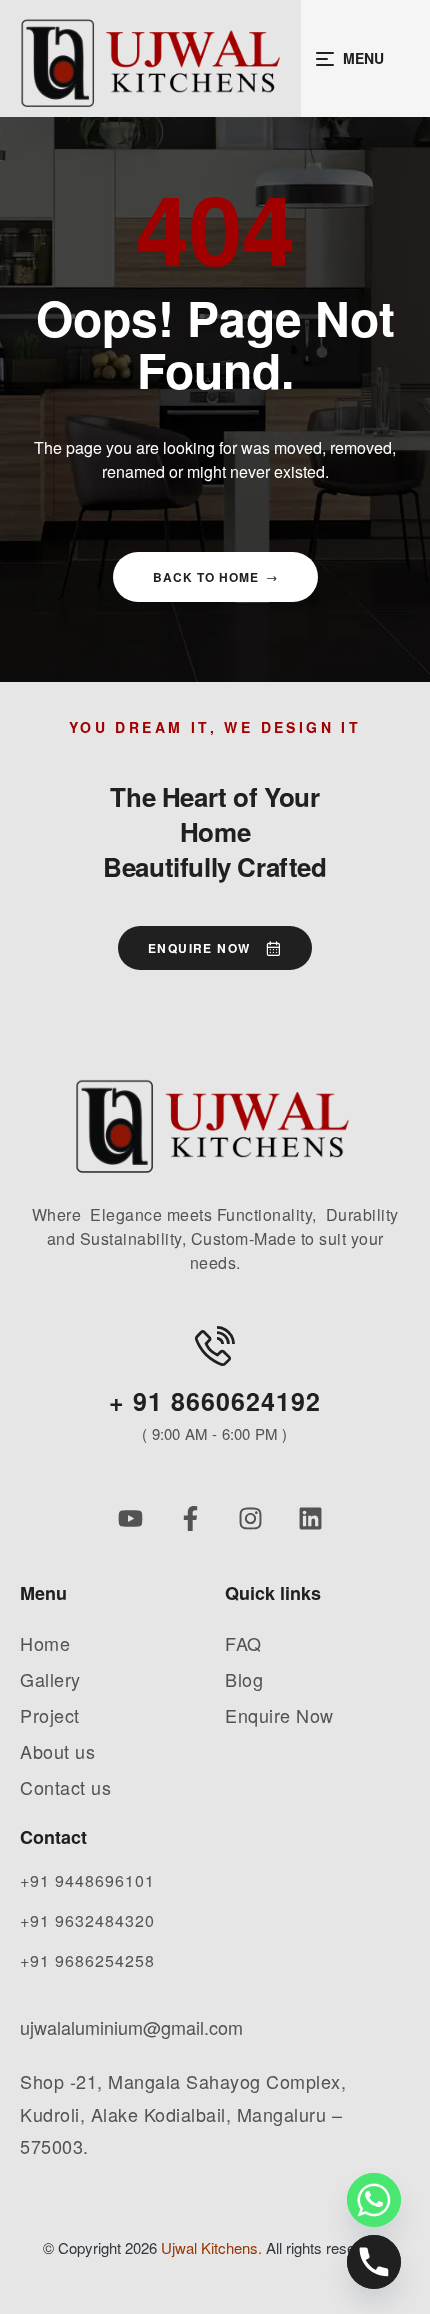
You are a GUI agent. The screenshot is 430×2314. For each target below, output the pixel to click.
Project (50, 1715)
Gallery (50, 1679)
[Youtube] (130, 1518)
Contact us (65, 1787)
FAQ (243, 1643)
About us (57, 1751)
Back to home (206, 577)
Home (45, 1643)
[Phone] (374, 2262)
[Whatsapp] (374, 2200)
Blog (244, 1679)
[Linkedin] (310, 1518)
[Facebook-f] (190, 1518)
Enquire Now (279, 1715)
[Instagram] (250, 1518)
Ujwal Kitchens (209, 2247)
